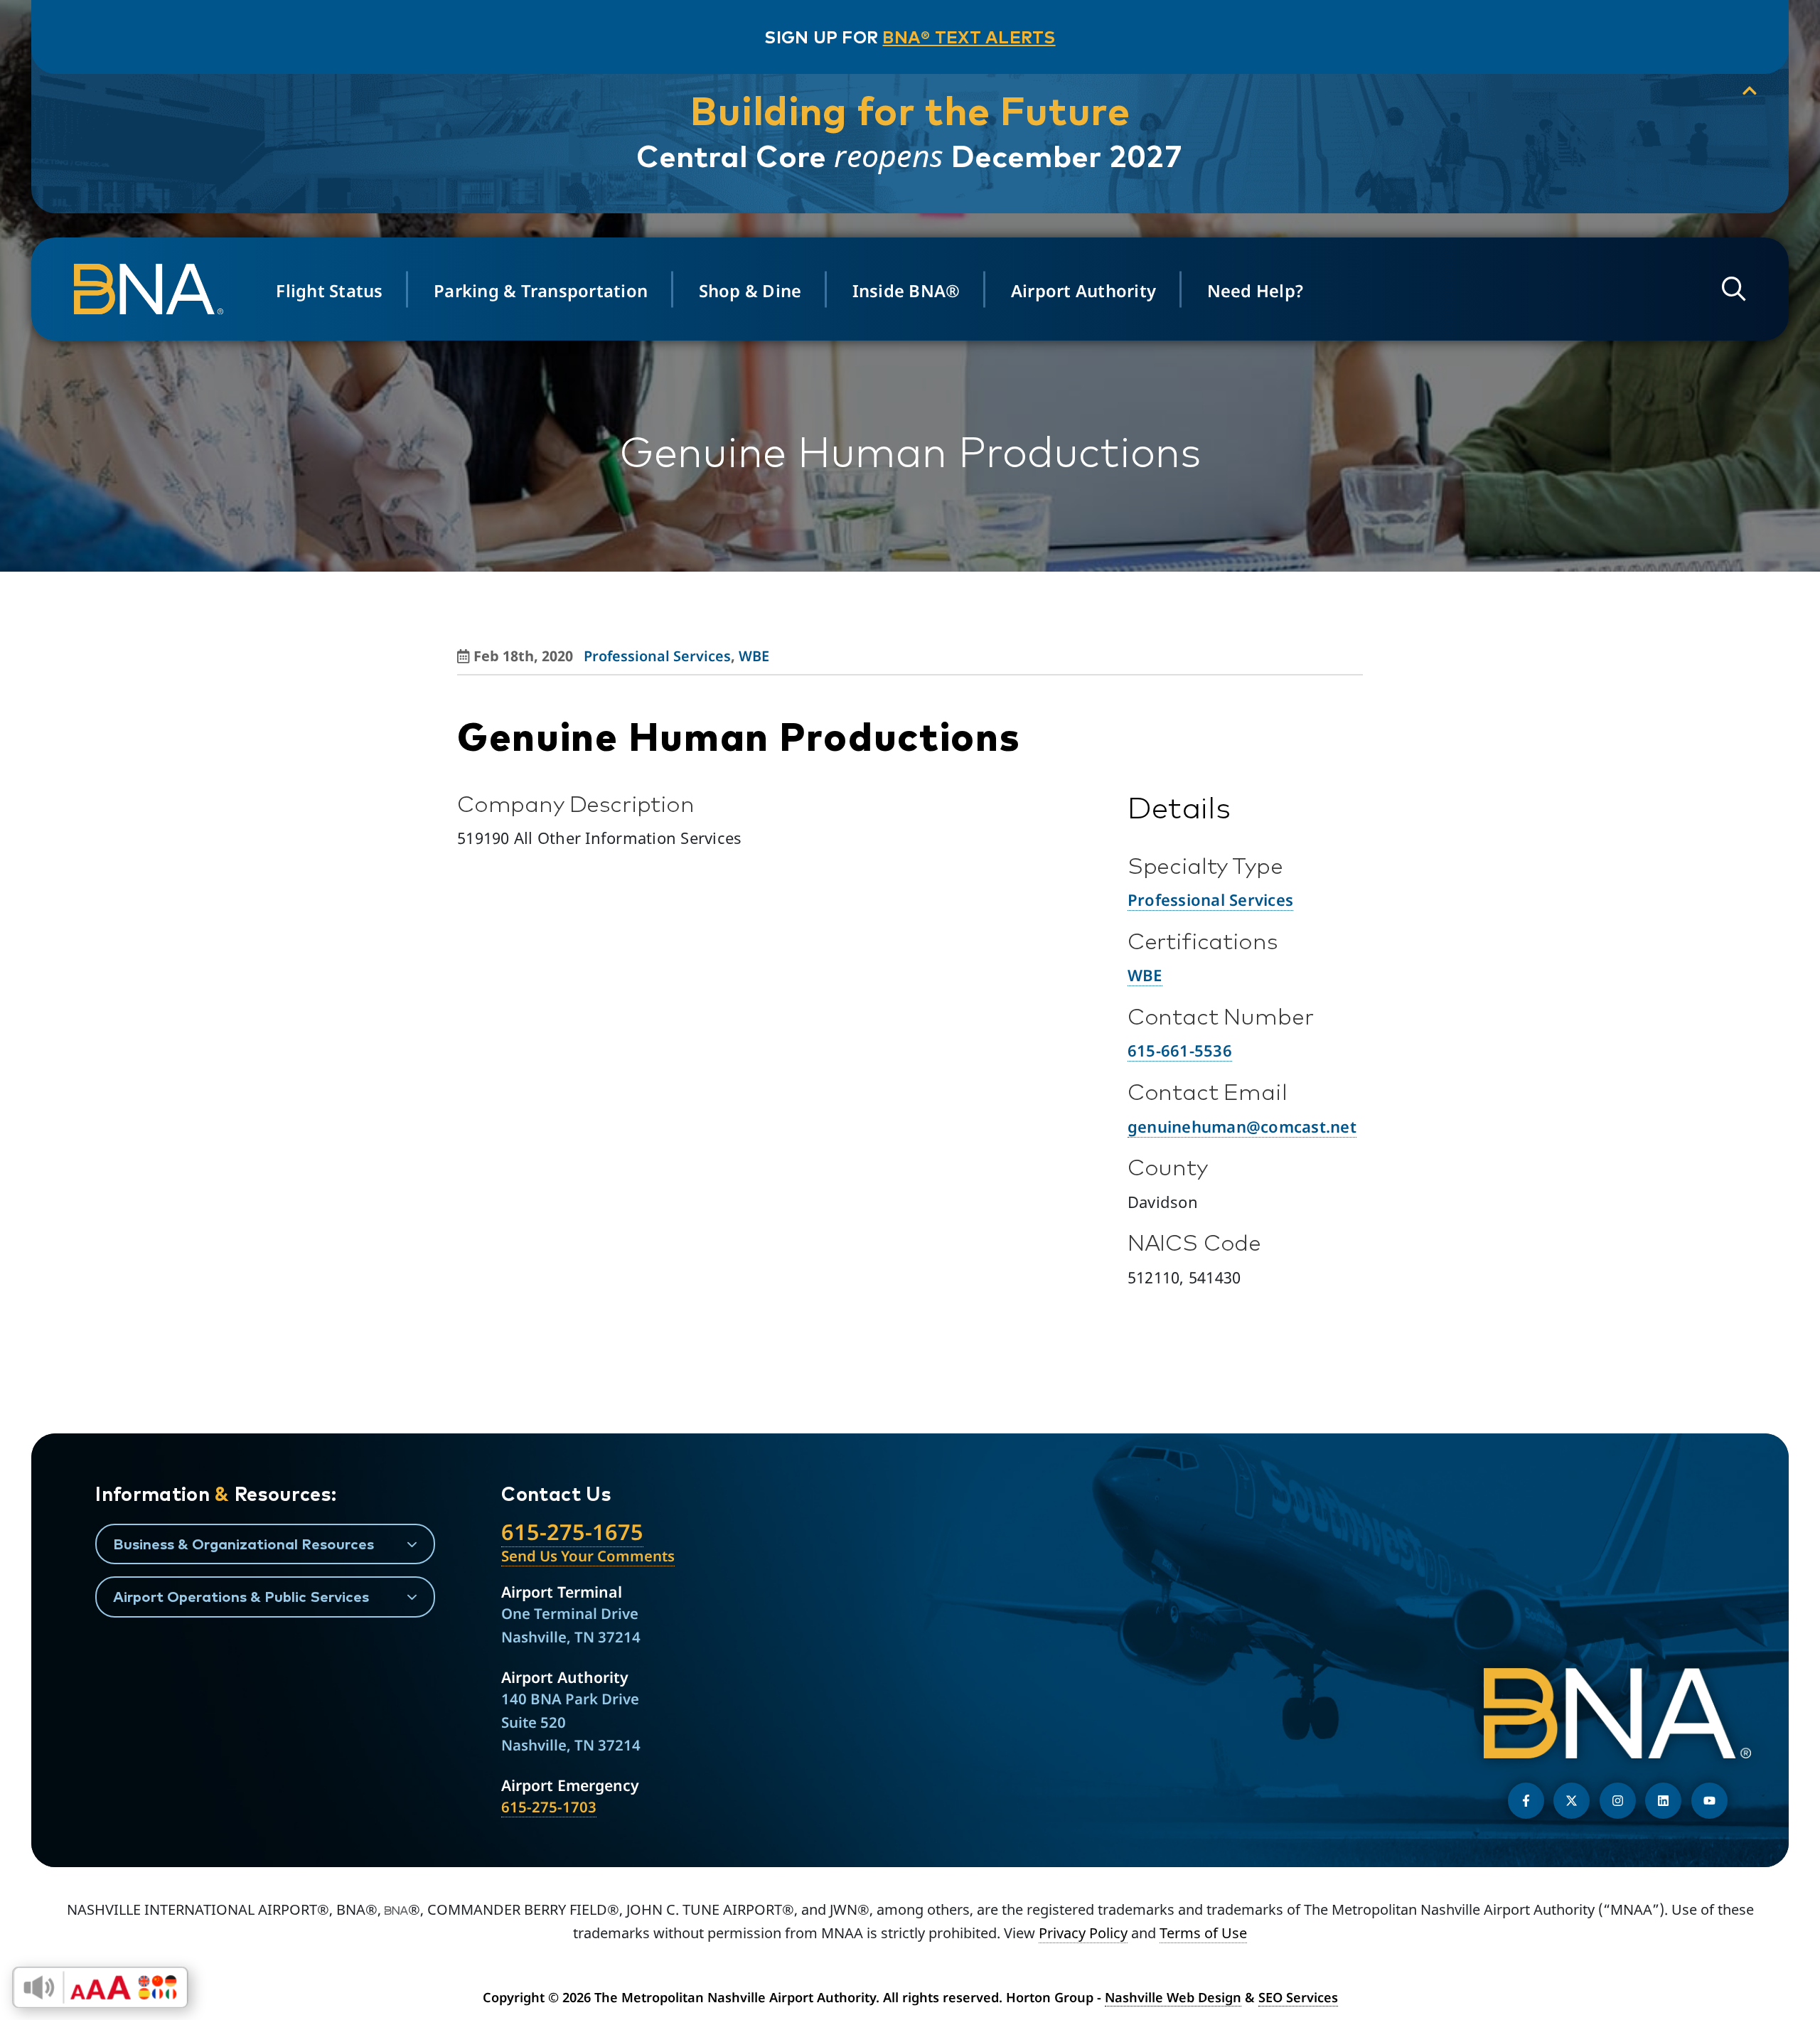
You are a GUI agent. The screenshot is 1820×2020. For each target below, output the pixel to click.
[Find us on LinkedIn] (1663, 1801)
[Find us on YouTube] (1709, 1801)
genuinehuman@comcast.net (1242, 1126)
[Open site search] (1734, 289)
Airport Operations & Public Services (241, 1596)
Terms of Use (1203, 1933)
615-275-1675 (572, 1532)
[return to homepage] (153, 289)
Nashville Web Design (1173, 1997)
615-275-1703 (549, 1807)
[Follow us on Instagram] (1618, 1801)
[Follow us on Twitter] (1572, 1801)
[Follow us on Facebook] (1526, 1801)
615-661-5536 (1180, 1050)
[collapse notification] (1750, 91)
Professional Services (657, 656)
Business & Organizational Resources (243, 1544)
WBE (754, 656)
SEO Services (1298, 1997)
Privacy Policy (1083, 1933)
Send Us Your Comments (588, 1556)
